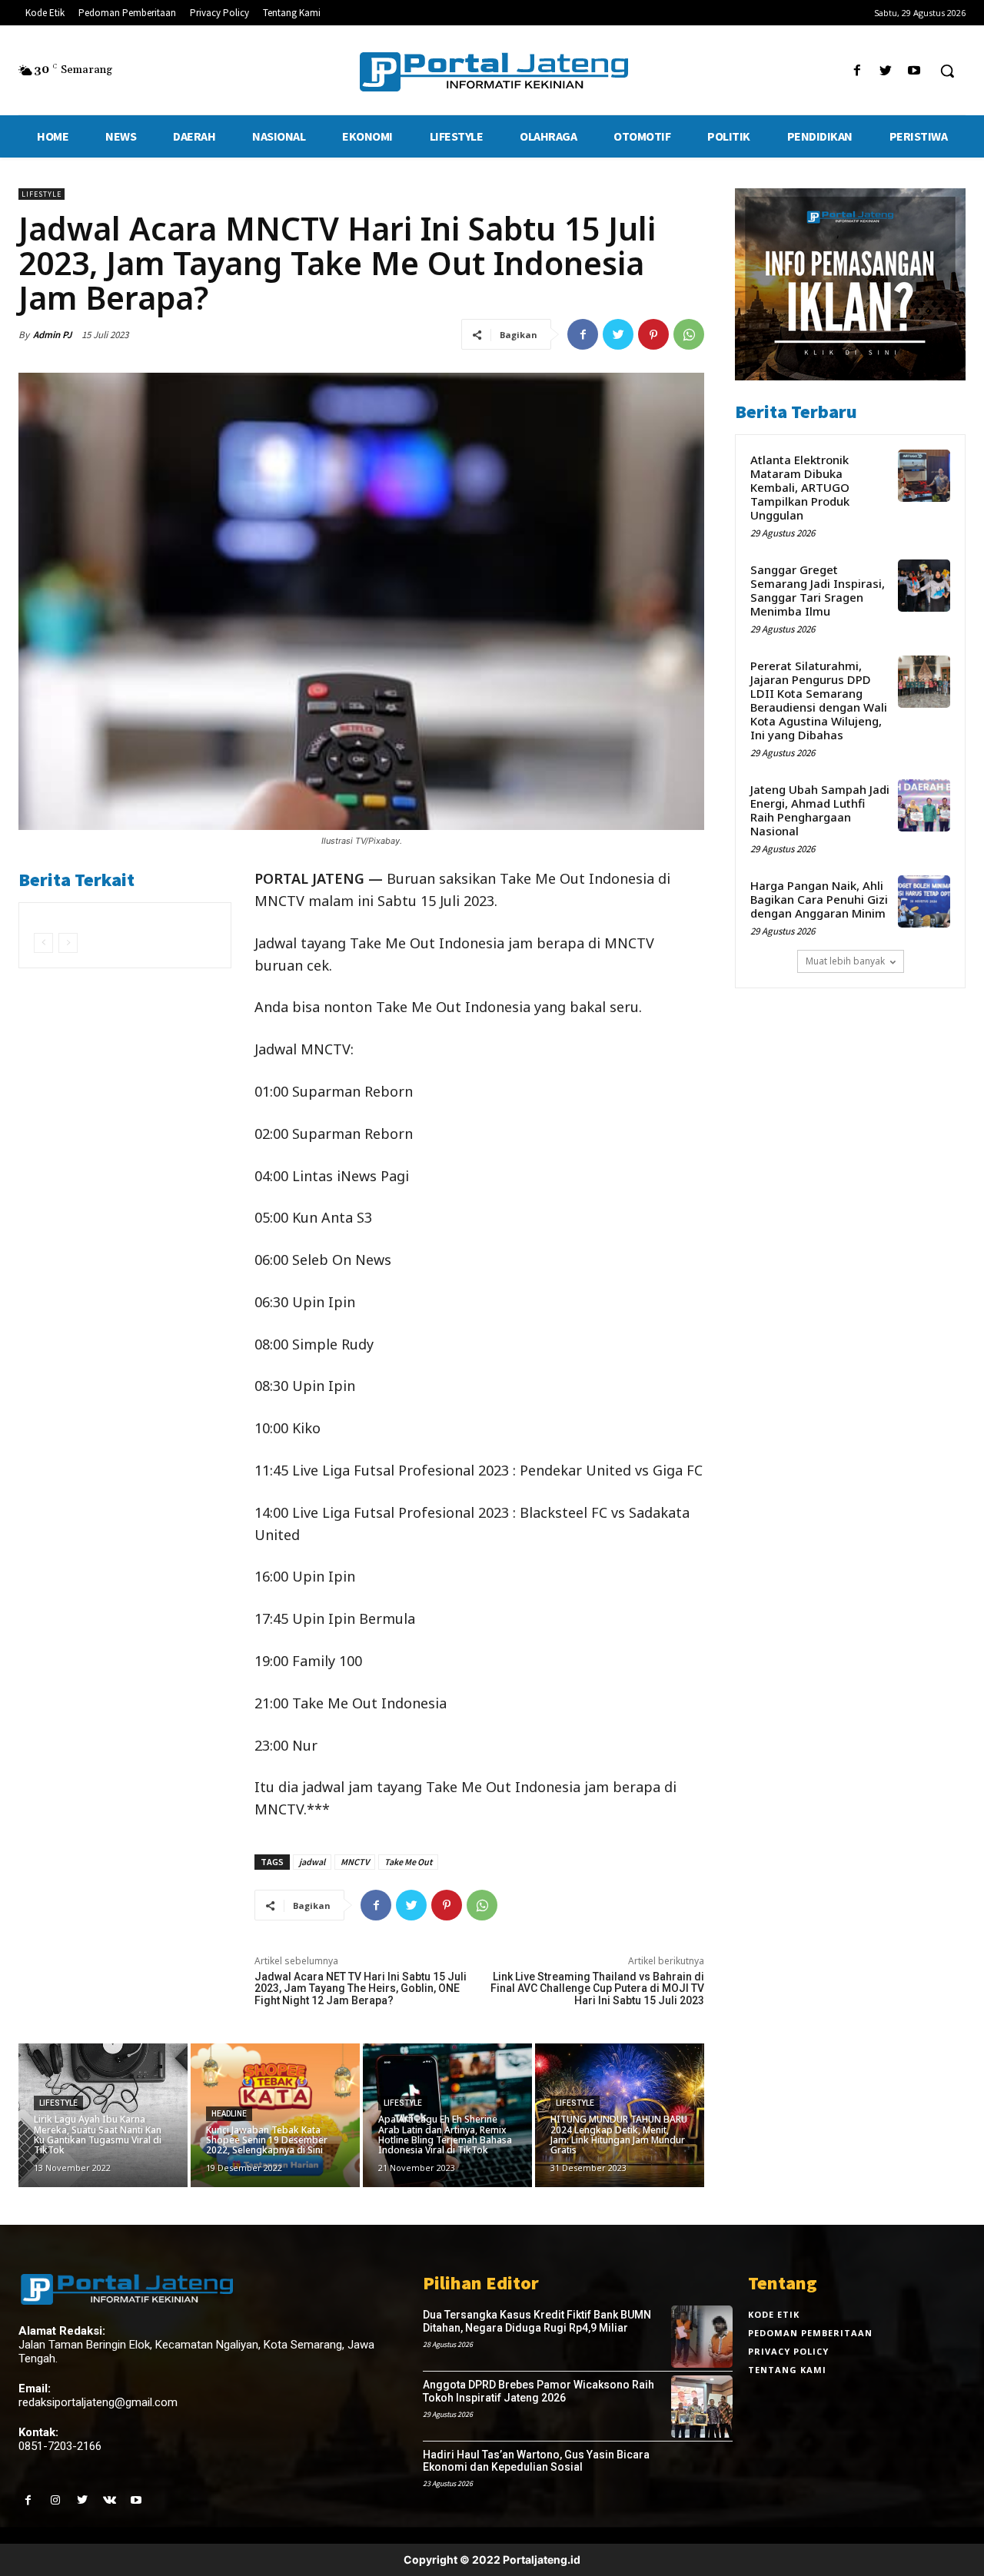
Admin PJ (52, 335)
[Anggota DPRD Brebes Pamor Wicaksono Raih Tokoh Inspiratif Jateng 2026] (702, 2407)
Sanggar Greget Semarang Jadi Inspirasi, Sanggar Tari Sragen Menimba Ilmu (818, 590)
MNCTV (355, 1862)
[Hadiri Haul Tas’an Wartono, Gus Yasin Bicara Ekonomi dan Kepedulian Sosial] (702, 2476)
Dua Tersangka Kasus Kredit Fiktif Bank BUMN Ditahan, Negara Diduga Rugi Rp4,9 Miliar (537, 2321)
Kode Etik (774, 2314)
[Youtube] (914, 71)
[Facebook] (857, 71)
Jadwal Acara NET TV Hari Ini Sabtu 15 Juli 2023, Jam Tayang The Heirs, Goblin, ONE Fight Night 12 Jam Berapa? (361, 1988)
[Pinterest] (653, 334)
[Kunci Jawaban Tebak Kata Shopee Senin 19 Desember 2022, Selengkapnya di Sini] (275, 2115)
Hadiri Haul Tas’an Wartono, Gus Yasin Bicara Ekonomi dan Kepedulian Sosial (536, 2461)
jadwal (312, 1862)
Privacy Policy (788, 2351)
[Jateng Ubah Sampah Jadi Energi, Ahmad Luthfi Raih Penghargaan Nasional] (924, 805)
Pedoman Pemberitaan (810, 2333)
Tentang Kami (787, 2370)
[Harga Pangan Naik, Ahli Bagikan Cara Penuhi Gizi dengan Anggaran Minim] (924, 901)
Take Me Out (408, 1862)
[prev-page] (43, 943)
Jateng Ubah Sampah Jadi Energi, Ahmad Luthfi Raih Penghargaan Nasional (820, 810)
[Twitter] (886, 71)
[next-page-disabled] (68, 943)
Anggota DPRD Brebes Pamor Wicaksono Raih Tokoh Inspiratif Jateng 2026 (539, 2391)
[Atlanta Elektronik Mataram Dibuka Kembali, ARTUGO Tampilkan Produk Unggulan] (924, 476)
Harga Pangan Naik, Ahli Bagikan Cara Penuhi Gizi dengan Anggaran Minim (819, 899)
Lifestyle (42, 194)
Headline (229, 2114)
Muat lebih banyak (845, 961)
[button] (947, 71)
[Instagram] (55, 2500)
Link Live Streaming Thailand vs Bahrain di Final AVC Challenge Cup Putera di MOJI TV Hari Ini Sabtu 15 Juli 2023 (597, 1988)
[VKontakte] (110, 2500)
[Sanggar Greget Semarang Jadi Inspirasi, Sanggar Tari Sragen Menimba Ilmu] (924, 586)
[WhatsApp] (689, 334)
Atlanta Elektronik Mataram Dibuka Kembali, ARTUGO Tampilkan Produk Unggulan (800, 487)
